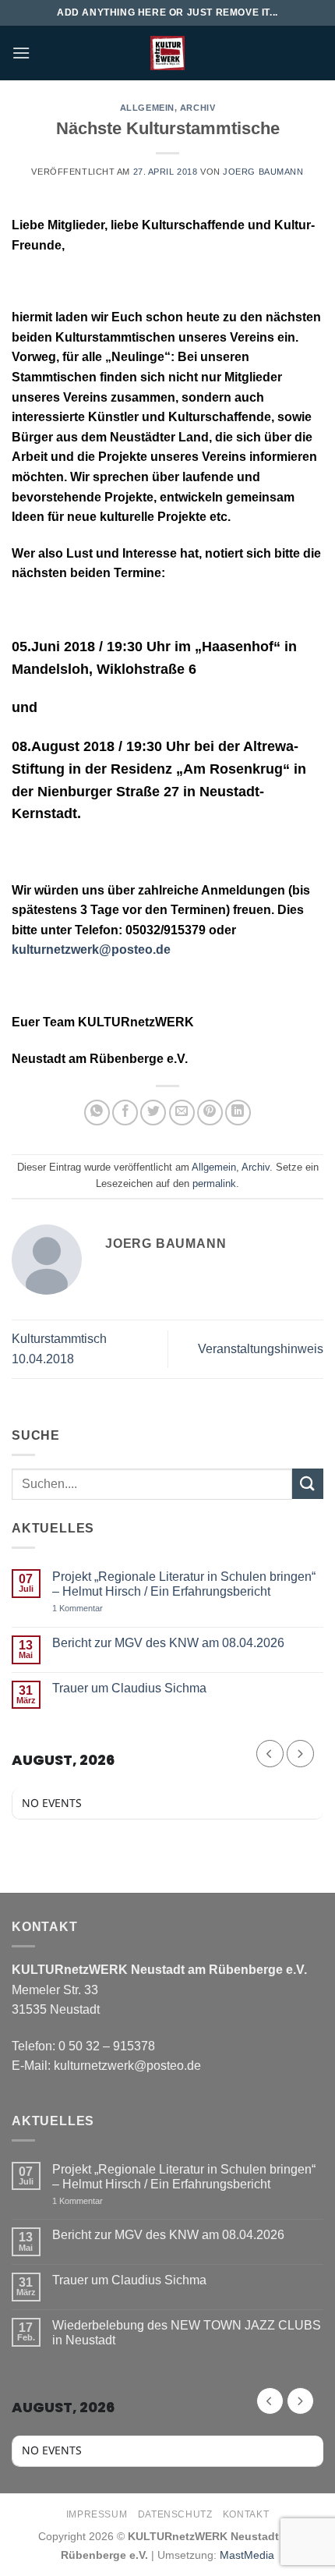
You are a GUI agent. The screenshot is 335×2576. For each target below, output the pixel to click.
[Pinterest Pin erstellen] (210, 1113)
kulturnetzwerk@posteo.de (91, 950)
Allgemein (147, 108)
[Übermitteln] (308, 1484)
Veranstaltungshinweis (261, 1349)
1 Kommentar (111, 1609)
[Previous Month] (270, 1754)
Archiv (197, 108)
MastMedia (247, 2555)
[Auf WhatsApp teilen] (97, 1113)
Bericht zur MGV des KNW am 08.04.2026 (168, 1643)
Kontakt (246, 2514)
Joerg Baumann (263, 172)
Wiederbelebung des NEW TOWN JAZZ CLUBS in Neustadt (187, 2333)
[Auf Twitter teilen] (153, 1113)
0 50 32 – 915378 (107, 2046)
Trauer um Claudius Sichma (129, 1688)
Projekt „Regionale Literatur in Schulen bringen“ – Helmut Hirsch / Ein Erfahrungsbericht (184, 1584)
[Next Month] (300, 1754)
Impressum (97, 2514)
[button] (21, 53)
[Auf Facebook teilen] (125, 1113)
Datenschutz (175, 2514)
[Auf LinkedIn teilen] (238, 1113)
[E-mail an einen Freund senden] (182, 1113)
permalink (214, 1183)
